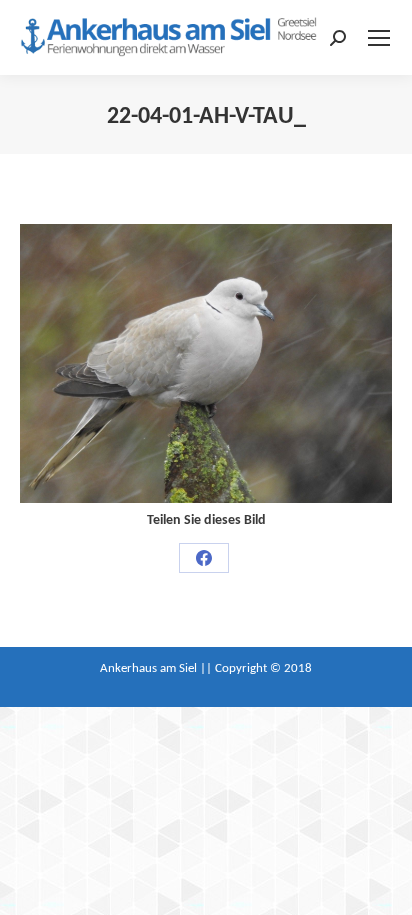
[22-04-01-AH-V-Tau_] (206, 363)
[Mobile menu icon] (379, 38)
